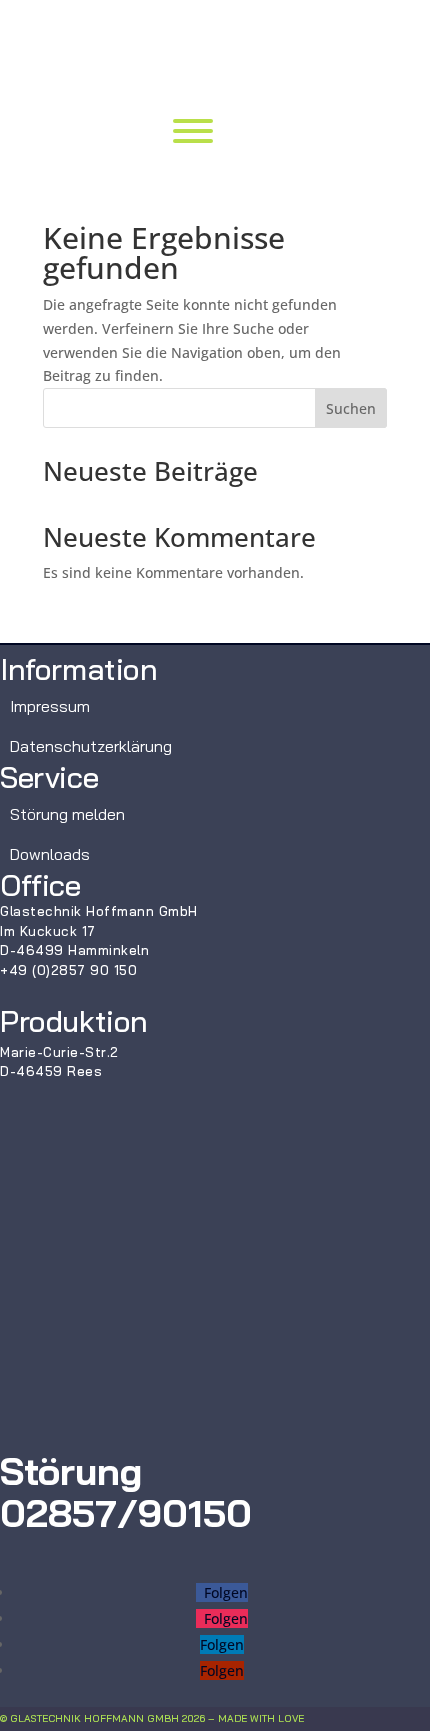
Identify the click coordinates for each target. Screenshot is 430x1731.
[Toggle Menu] (193, 131)
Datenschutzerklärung (91, 746)
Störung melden (67, 814)
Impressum (50, 706)
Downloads (50, 854)
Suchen (351, 408)
